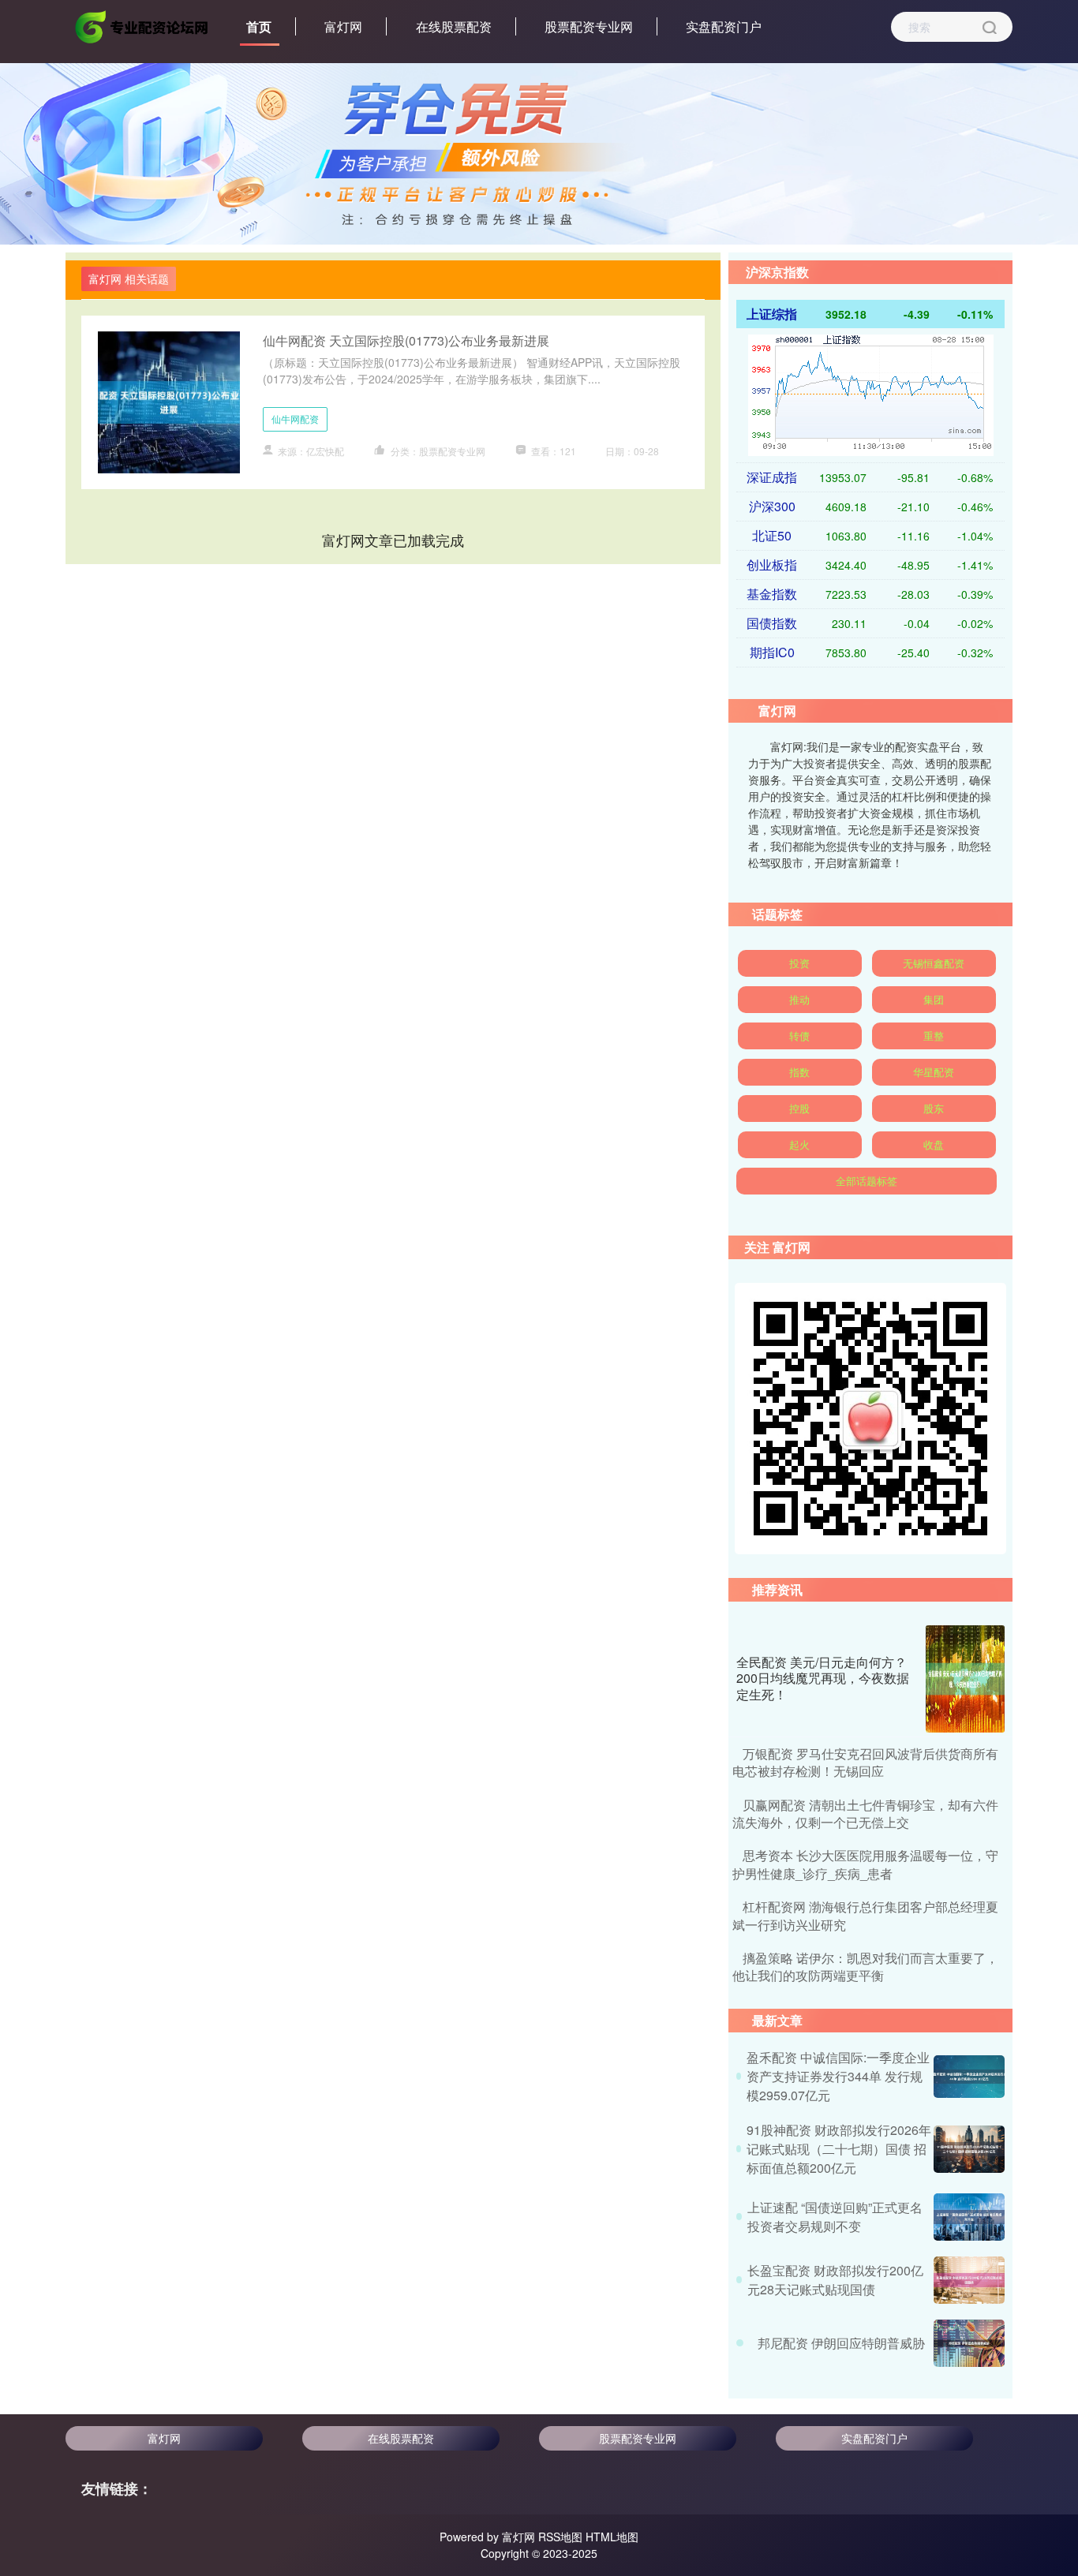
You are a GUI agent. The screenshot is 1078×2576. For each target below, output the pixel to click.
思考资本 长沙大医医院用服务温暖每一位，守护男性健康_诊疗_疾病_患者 (865, 1864)
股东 (934, 1108)
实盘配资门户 (724, 26)
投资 (799, 963)
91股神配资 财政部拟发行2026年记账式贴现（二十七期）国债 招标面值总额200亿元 (839, 2149)
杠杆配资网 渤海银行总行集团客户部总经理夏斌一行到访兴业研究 (865, 1915)
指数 (799, 1072)
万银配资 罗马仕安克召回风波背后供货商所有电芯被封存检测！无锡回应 (865, 1762)
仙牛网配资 (295, 419)
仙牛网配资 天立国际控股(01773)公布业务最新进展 (406, 340)
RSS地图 (560, 2537)
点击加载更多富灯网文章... (393, 540)
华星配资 (934, 1072)
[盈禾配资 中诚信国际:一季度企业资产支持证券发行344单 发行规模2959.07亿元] (969, 2077)
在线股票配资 (454, 26)
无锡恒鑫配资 (934, 963)
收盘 (934, 1144)
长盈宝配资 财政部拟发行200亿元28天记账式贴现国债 (835, 2280)
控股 (799, 1108)
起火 (799, 1144)
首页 (259, 26)
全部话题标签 (867, 1181)
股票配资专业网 (589, 26)
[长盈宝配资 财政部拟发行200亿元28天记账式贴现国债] (969, 2280)
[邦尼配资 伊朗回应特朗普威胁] (969, 2343)
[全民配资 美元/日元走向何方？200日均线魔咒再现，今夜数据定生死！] (965, 1679)
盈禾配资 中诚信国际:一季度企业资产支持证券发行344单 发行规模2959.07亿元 (838, 2076)
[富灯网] (143, 25)
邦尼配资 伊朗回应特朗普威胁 (841, 2343)
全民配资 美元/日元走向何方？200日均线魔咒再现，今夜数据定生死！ (823, 1679)
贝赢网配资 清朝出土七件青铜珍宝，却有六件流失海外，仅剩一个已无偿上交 (865, 1813)
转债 (799, 1036)
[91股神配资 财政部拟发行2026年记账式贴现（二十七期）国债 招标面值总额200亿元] (969, 2149)
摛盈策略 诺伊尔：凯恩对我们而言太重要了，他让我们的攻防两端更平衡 (865, 1967)
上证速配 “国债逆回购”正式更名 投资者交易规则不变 (835, 2217)
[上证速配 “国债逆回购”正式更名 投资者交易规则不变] (969, 2217)
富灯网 (343, 26)
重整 (934, 1036)
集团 (934, 999)
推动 (799, 999)
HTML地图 (612, 2537)
